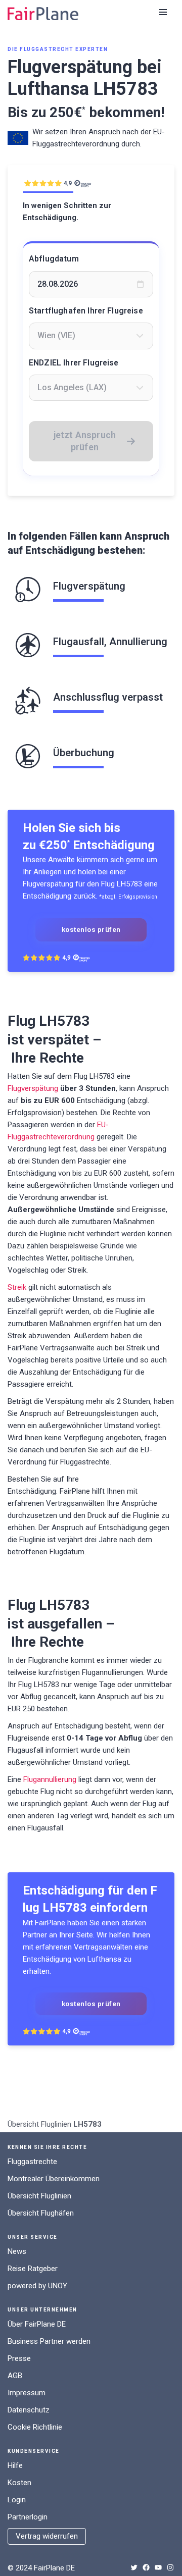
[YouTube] (158, 2567)
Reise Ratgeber (33, 2269)
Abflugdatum (54, 259)
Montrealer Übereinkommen (54, 2179)
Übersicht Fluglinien (39, 2124)
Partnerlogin (28, 2517)
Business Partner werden (49, 2341)
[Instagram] (170, 2567)
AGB (15, 2376)
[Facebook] (146, 2567)
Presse (19, 2358)
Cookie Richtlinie (35, 2427)
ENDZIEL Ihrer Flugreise (74, 363)
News (17, 2251)
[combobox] (91, 336)
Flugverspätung (33, 1088)
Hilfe (15, 2465)
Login (17, 2500)
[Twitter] (134, 2567)
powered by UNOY (37, 2286)
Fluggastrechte (32, 2162)
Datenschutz (29, 2410)
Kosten (19, 2483)
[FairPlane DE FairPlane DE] (43, 14)
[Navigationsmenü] (163, 12)
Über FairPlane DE (37, 2324)
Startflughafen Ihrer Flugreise (86, 311)
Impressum (27, 2393)
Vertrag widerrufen (47, 2536)
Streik (17, 1287)
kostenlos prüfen (91, 929)
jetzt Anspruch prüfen (85, 441)
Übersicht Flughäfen (41, 2213)
